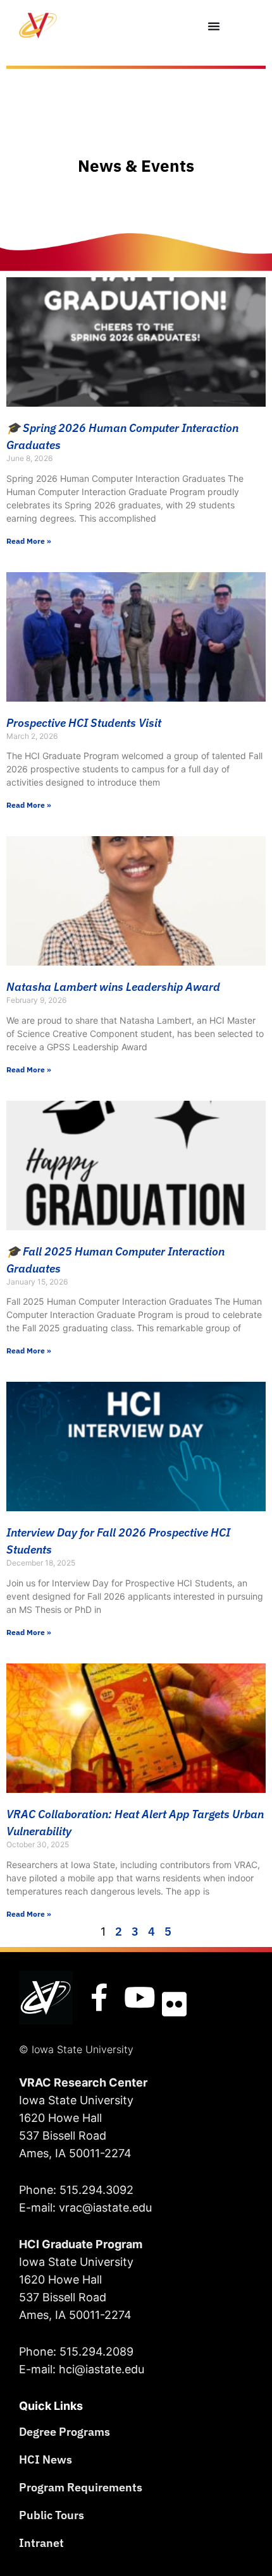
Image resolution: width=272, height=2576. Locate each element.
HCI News (46, 2459)
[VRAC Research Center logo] (46, 1998)
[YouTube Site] (140, 1998)
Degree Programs (65, 2432)
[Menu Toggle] (214, 26)
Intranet (41, 2543)
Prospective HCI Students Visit (84, 723)
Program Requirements (81, 2487)
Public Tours (52, 2515)
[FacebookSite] (99, 1998)
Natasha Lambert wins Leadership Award (113, 987)
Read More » (29, 541)
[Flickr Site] (174, 2004)
